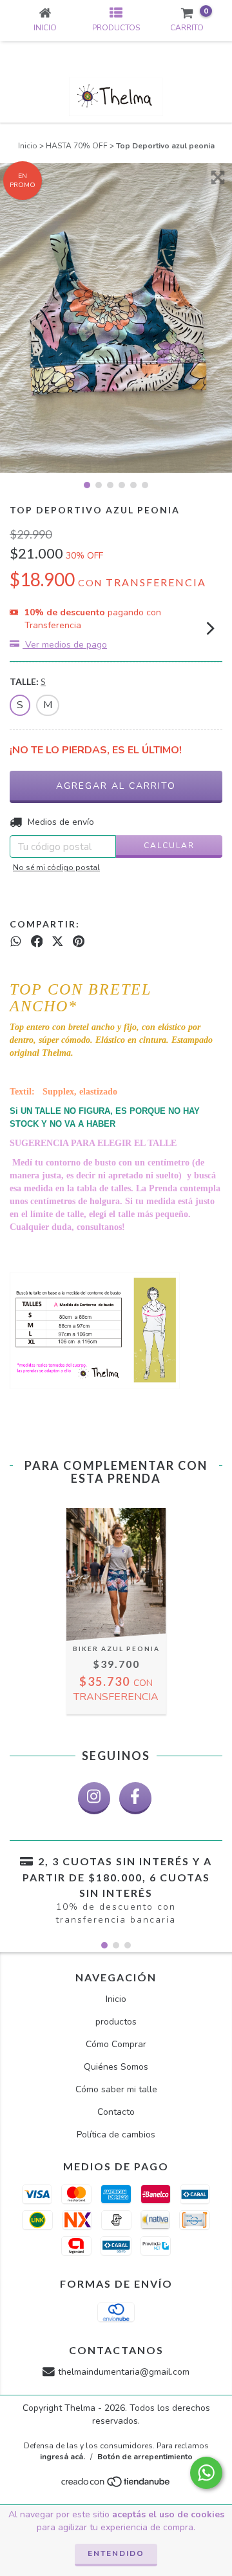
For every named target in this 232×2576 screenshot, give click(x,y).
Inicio (28, 146)
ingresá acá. (63, 2457)
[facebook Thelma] (135, 1798)
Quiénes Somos (116, 2067)
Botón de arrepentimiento (145, 2457)
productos (116, 2022)
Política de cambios (116, 2135)
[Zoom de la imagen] (218, 177)
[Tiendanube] (116, 2486)
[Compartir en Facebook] (37, 942)
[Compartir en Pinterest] (79, 942)
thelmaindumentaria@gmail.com (124, 2372)
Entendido (116, 2553)
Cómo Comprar (116, 2044)
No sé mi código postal (56, 867)
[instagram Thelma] (94, 1798)
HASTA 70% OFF (77, 146)
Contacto (116, 2112)
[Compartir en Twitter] (58, 942)
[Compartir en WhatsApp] (16, 942)
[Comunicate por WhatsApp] (206, 2473)
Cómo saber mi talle (116, 2089)
